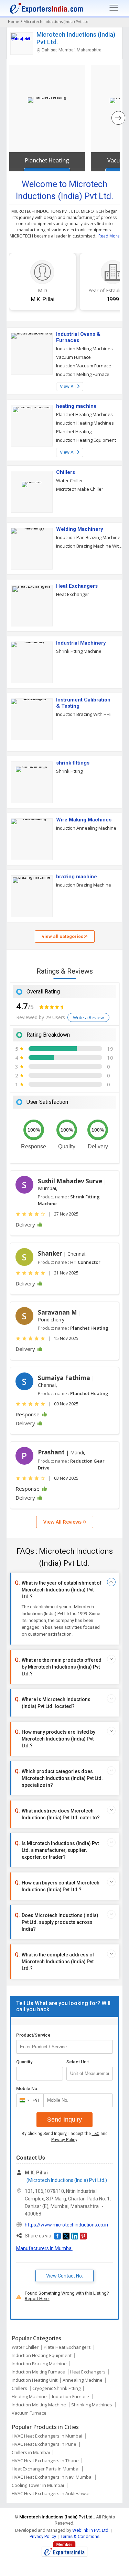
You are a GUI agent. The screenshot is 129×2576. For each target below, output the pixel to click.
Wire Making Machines (84, 820)
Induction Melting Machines (84, 349)
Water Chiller (69, 480)
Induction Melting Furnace (83, 374)
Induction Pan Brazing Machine (88, 537)
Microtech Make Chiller (80, 489)
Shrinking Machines (92, 2405)
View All (68, 386)
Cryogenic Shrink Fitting (56, 2388)
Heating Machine (29, 2396)
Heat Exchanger (73, 594)
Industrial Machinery (81, 643)
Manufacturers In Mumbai (44, 2248)
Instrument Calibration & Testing (83, 703)
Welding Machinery (80, 529)
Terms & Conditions (80, 2536)
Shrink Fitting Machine (79, 651)
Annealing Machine (83, 2380)
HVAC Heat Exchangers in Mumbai (47, 2436)
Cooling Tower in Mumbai (38, 2485)
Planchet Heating (47, 160)
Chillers (66, 472)
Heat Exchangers (77, 586)
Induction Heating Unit (35, 2380)
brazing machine (77, 877)
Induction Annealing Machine (86, 828)
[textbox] (90, 2074)
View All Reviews (63, 1522)
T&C (96, 2134)
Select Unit (78, 2062)
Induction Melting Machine (39, 2405)
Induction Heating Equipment (86, 440)
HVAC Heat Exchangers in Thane (45, 2461)
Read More (109, 236)
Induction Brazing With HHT (84, 714)
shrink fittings (73, 763)
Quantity (24, 2062)
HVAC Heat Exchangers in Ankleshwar (51, 2493)
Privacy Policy (64, 2140)
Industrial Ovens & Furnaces (78, 337)
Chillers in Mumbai (31, 2452)
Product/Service (33, 2035)
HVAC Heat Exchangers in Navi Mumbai (52, 2477)
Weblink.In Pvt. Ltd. (91, 2530)
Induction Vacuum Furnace (84, 366)
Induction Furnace (71, 2396)
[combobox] (28, 2100)
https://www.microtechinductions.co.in (66, 2225)
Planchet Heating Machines (84, 414)
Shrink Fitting (69, 771)
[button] (57, 2236)
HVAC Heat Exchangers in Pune (44, 2444)
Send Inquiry (64, 2120)
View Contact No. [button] (64, 2276)
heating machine (76, 406)
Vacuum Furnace (73, 357)
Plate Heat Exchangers (67, 2347)
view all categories (63, 936)
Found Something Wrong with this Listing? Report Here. (67, 2296)
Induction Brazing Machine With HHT (89, 546)
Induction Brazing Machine (84, 885)
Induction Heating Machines (85, 423)
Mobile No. (27, 2089)
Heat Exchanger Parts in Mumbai (46, 2469)
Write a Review (88, 1017)
